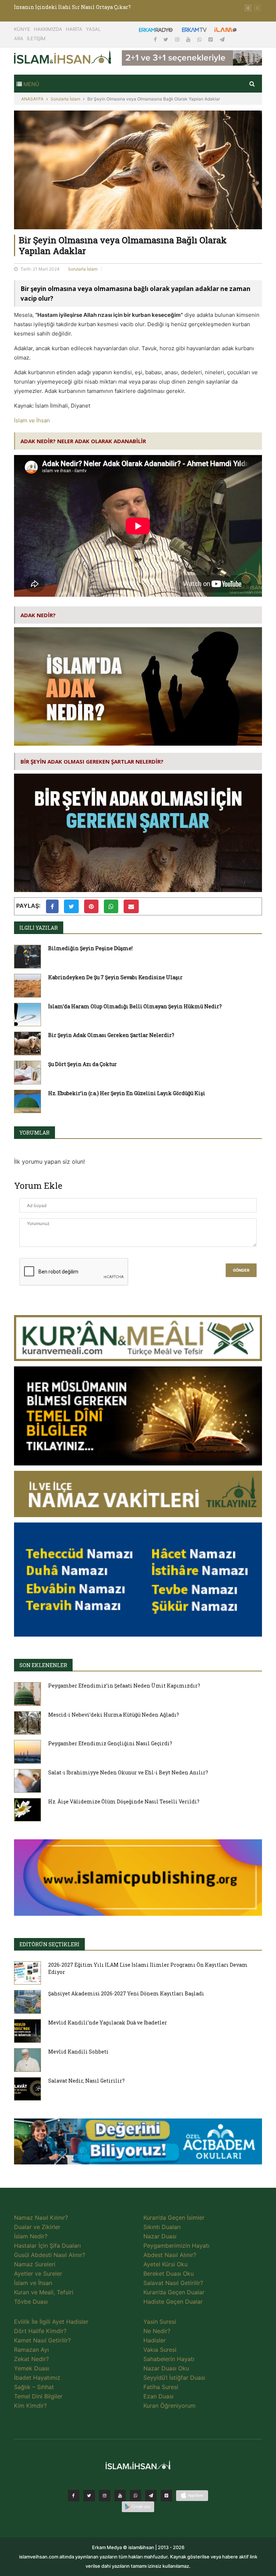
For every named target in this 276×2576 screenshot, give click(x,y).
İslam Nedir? (31, 2236)
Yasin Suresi (160, 2322)
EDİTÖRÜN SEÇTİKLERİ (49, 1944)
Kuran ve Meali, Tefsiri (44, 2292)
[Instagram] (178, 39)
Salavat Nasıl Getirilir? (173, 2283)
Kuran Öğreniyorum (169, 2406)
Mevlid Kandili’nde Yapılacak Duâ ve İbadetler (108, 2023)
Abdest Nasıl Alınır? (170, 2255)
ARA (19, 38)
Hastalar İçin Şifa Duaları (47, 2246)
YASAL (93, 29)
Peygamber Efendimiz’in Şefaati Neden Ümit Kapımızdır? (124, 1686)
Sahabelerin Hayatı (169, 2359)
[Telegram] (222, 39)
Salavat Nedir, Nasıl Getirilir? (86, 2081)
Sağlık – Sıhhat (34, 2387)
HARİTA (74, 29)
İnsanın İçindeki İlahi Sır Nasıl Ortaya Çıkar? (72, 7)
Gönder (241, 1270)
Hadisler (155, 2340)
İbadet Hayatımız (37, 2378)
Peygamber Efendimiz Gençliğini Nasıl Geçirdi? (110, 1743)
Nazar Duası (160, 2236)
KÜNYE (22, 29)
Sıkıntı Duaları (162, 2227)
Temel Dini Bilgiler (38, 2396)
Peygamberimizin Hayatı (176, 2246)
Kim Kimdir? (30, 2406)
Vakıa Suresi (160, 2350)
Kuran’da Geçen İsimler (174, 2218)
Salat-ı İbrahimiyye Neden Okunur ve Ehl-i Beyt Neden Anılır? (128, 1772)
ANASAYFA (32, 99)
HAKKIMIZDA (48, 29)
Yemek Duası (32, 2368)
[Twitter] (167, 39)
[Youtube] (189, 39)
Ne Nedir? (157, 2331)
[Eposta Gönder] (131, 906)
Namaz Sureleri (35, 2264)
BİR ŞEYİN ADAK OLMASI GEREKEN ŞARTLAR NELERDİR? (92, 761)
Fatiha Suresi (161, 2387)
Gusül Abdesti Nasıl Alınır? (50, 2255)
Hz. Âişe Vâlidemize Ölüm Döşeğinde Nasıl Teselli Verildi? (124, 1801)
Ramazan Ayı (31, 2350)
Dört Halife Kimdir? (40, 2331)
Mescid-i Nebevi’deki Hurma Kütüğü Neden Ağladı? (114, 1715)
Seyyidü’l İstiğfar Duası (174, 2378)
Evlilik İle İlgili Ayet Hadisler (51, 2322)
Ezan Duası (158, 2396)
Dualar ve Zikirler (37, 2227)
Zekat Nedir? (31, 2359)
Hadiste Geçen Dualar (173, 2301)
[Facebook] (156, 39)
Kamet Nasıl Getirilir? (42, 2340)
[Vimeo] (151, 2496)
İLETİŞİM (36, 38)
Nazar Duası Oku (166, 2368)
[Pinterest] (211, 39)
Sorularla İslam (65, 99)
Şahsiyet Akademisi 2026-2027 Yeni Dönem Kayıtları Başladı (126, 1993)
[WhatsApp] (200, 39)
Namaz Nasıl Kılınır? (41, 2218)
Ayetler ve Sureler (38, 2274)
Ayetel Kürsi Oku (165, 2264)
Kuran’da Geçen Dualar (174, 2292)
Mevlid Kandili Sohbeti (78, 2052)
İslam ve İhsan (32, 420)
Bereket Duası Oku (169, 2274)
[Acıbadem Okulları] (138, 2144)
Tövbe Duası (31, 2301)
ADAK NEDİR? (38, 615)
